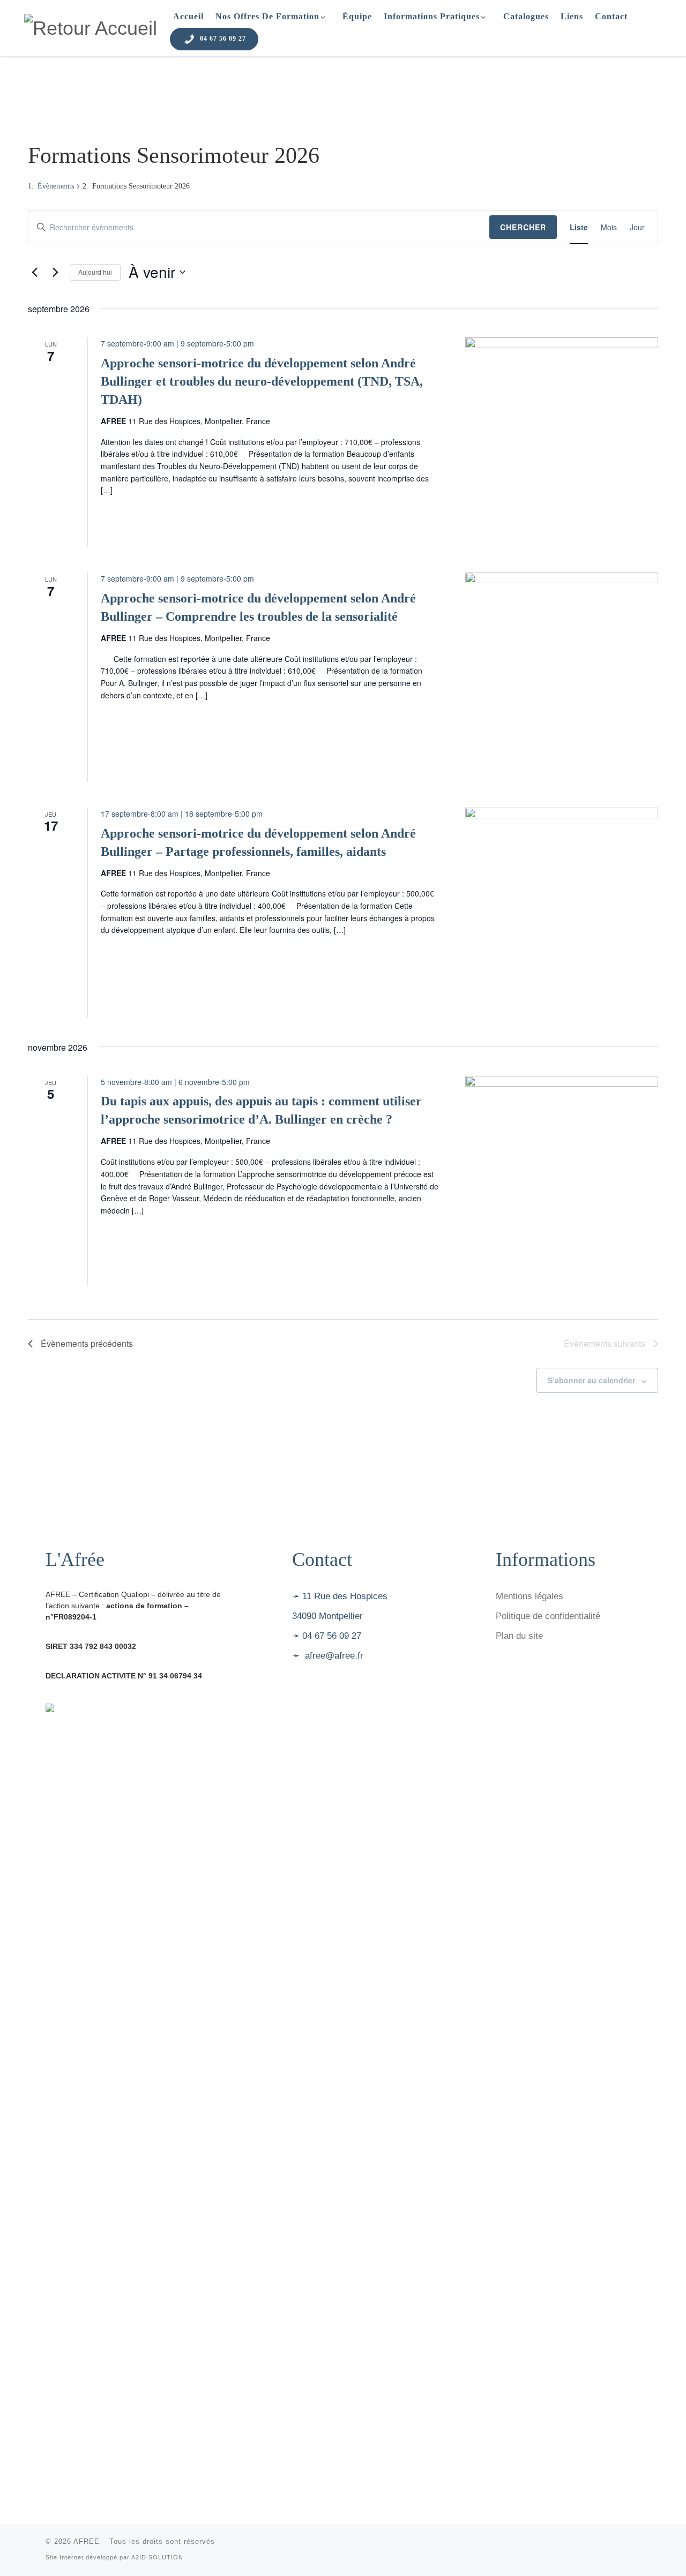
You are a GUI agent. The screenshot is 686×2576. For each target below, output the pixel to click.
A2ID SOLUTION (157, 2557)
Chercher (523, 227)
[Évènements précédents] (34, 272)
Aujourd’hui (95, 272)
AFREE (87, 2541)
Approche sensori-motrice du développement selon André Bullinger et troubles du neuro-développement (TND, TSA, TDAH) (262, 381)
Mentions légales (530, 1596)
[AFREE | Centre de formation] (91, 27)
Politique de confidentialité (548, 1616)
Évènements (56, 186)
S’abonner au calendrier (591, 1380)
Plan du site (519, 1636)
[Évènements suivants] (55, 272)
